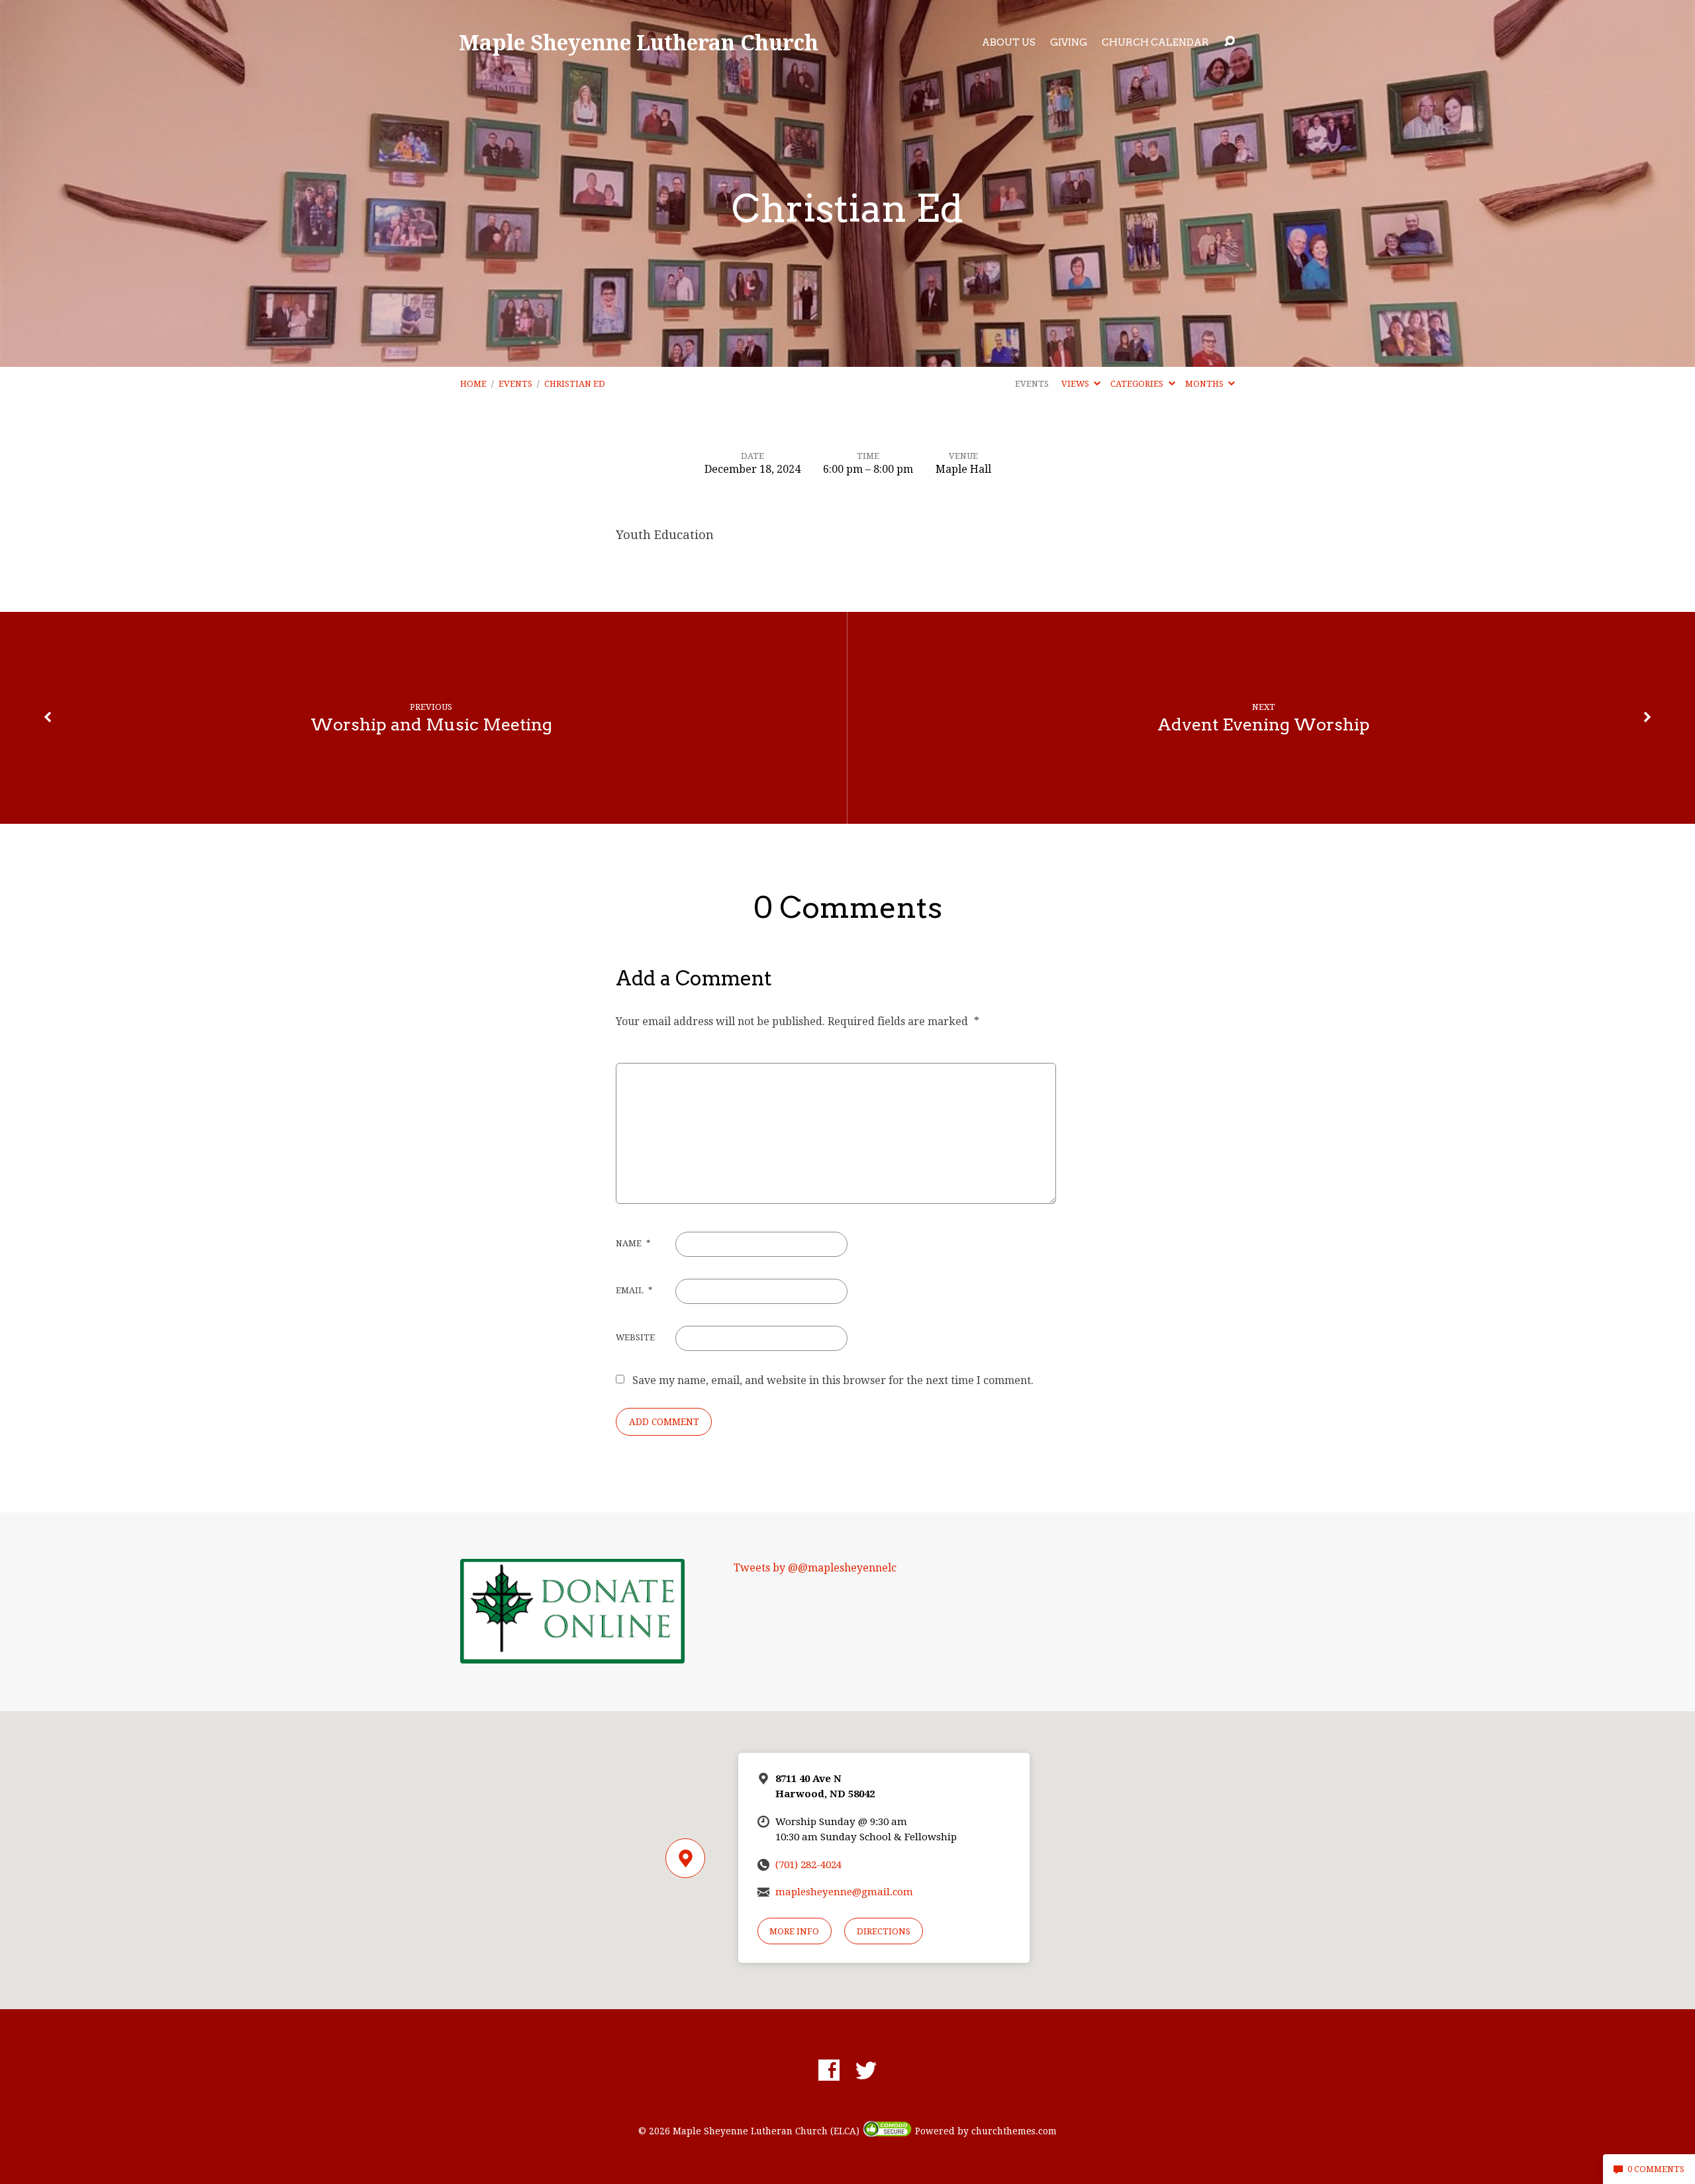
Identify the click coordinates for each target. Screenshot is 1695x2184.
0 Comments (1655, 2169)
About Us (1009, 42)
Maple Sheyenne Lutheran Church (639, 42)
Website (635, 1337)
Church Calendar (1155, 42)
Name (633, 1243)
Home (473, 384)
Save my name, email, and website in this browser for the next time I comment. (833, 1380)
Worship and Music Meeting (431, 724)
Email (634, 1290)
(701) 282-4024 (808, 1865)
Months (1205, 384)
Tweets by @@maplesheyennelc (815, 1568)
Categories (1138, 384)
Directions (884, 1931)
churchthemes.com (1014, 2131)
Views (1076, 384)
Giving (1069, 42)
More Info (794, 1931)
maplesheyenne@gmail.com (844, 1892)
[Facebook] (829, 2070)
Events (515, 384)
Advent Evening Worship (1264, 724)
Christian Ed (575, 384)
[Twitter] (866, 2070)
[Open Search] (1230, 42)
